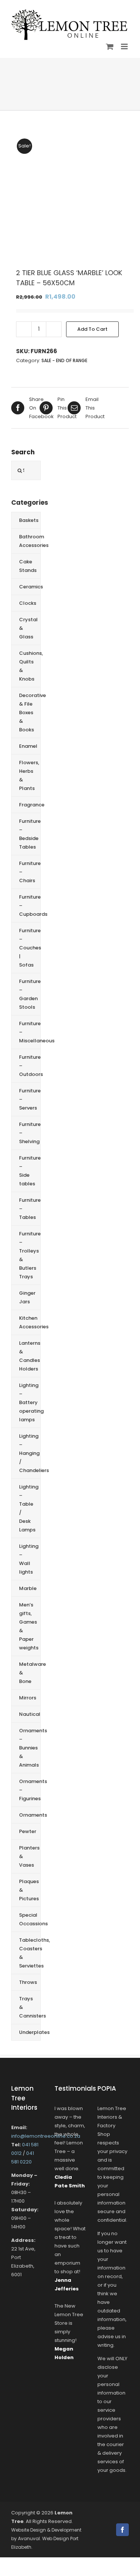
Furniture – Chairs (30, 872)
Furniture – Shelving (30, 1133)
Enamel (28, 746)
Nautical (30, 1714)
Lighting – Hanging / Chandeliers (30, 1453)
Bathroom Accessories (30, 541)
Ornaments (30, 1815)
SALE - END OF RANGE (64, 360)
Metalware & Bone (30, 1673)
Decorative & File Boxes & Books (30, 713)
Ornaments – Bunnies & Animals (30, 1748)
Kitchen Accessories (30, 1322)
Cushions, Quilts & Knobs (30, 666)
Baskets (29, 520)
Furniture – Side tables (30, 1171)
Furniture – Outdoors (30, 1066)
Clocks (28, 603)
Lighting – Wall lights (29, 1559)
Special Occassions (30, 1919)
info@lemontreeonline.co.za (46, 2136)
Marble (28, 1588)
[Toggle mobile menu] (125, 46)
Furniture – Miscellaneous (30, 1032)
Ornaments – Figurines (30, 1790)
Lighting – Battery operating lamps (30, 1402)
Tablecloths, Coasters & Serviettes (30, 1953)
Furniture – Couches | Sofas (30, 948)
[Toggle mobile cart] (110, 46)
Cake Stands (28, 566)
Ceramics (30, 587)
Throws (28, 1982)
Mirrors (28, 1698)
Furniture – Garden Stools (30, 994)
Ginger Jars (27, 1297)
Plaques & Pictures (29, 1890)
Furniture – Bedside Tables (30, 834)
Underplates (30, 2032)
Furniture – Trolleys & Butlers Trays (30, 1255)
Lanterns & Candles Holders (30, 1356)
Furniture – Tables (30, 1209)
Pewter (28, 1831)
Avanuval (29, 2538)
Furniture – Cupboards (30, 906)
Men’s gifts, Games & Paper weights (29, 1626)
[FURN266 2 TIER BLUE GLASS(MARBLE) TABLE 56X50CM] (70, 194)
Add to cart (92, 329)
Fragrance (30, 805)
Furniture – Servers (30, 1099)
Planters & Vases (29, 1856)
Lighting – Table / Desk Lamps (29, 1508)
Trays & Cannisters (30, 2007)
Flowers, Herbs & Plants (29, 775)
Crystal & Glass (28, 628)
